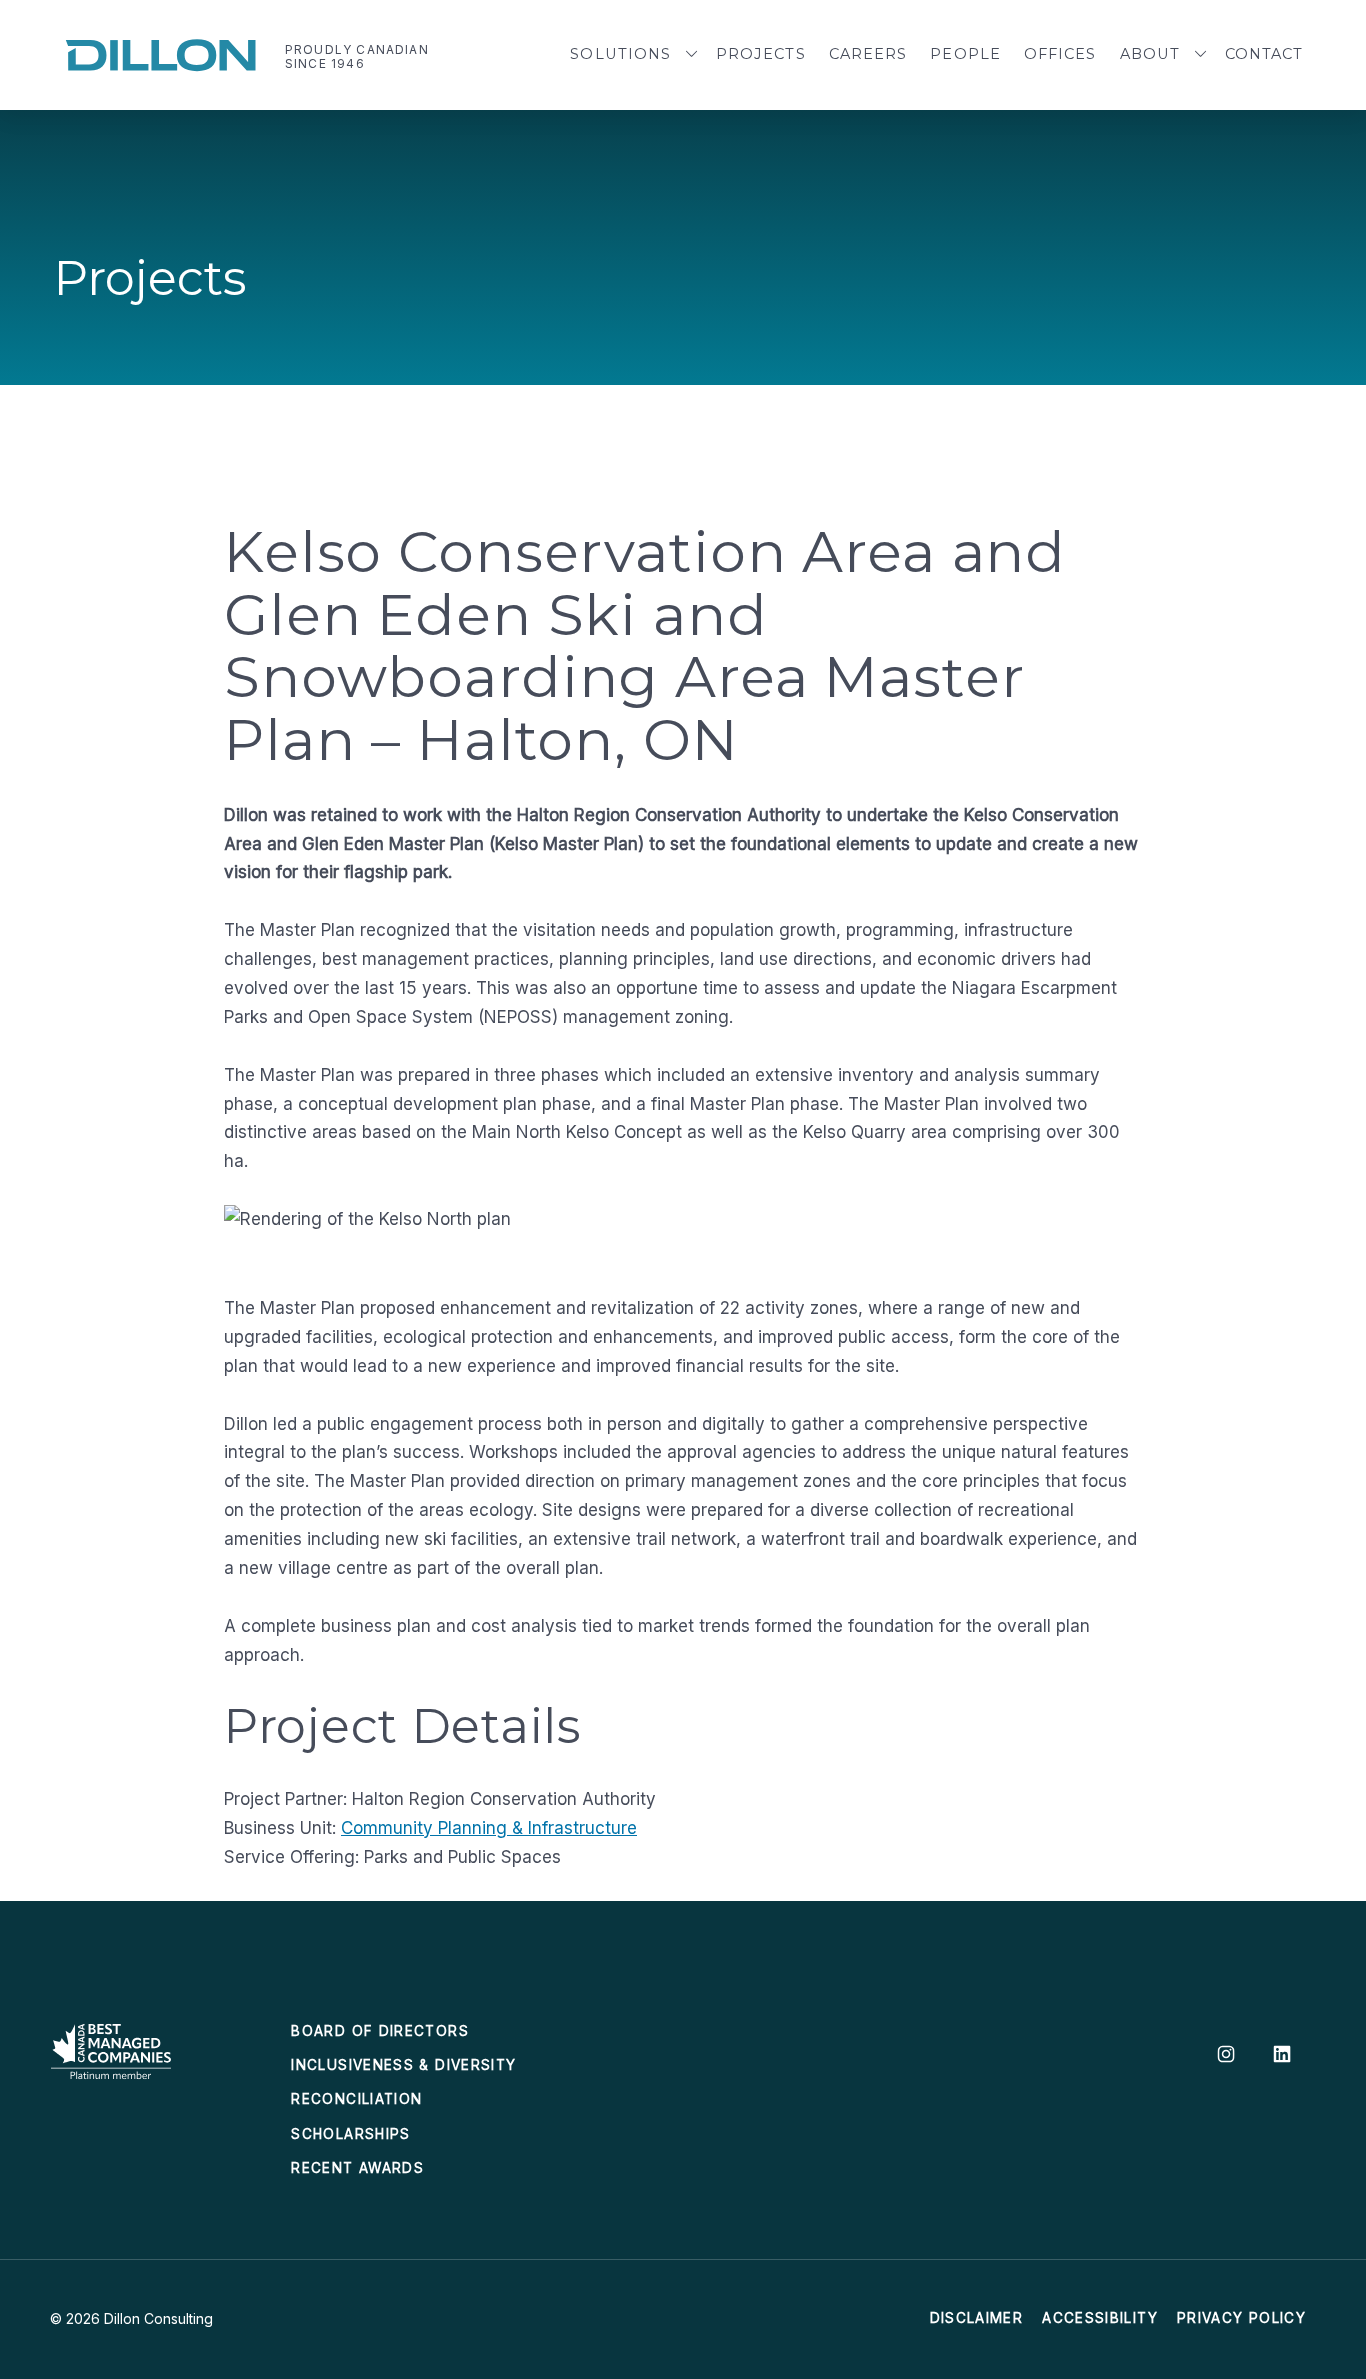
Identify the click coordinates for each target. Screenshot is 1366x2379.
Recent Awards (357, 2168)
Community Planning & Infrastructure (489, 1828)
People (965, 54)
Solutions (620, 54)
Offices (1060, 54)
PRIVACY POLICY (1241, 2318)
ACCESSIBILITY (1100, 2318)
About (1150, 54)
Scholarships (350, 2134)
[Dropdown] (692, 55)
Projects (761, 54)
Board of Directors (379, 2031)
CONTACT (1264, 54)
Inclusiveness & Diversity (403, 2065)
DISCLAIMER (977, 2318)
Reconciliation (356, 2099)
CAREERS (868, 54)
